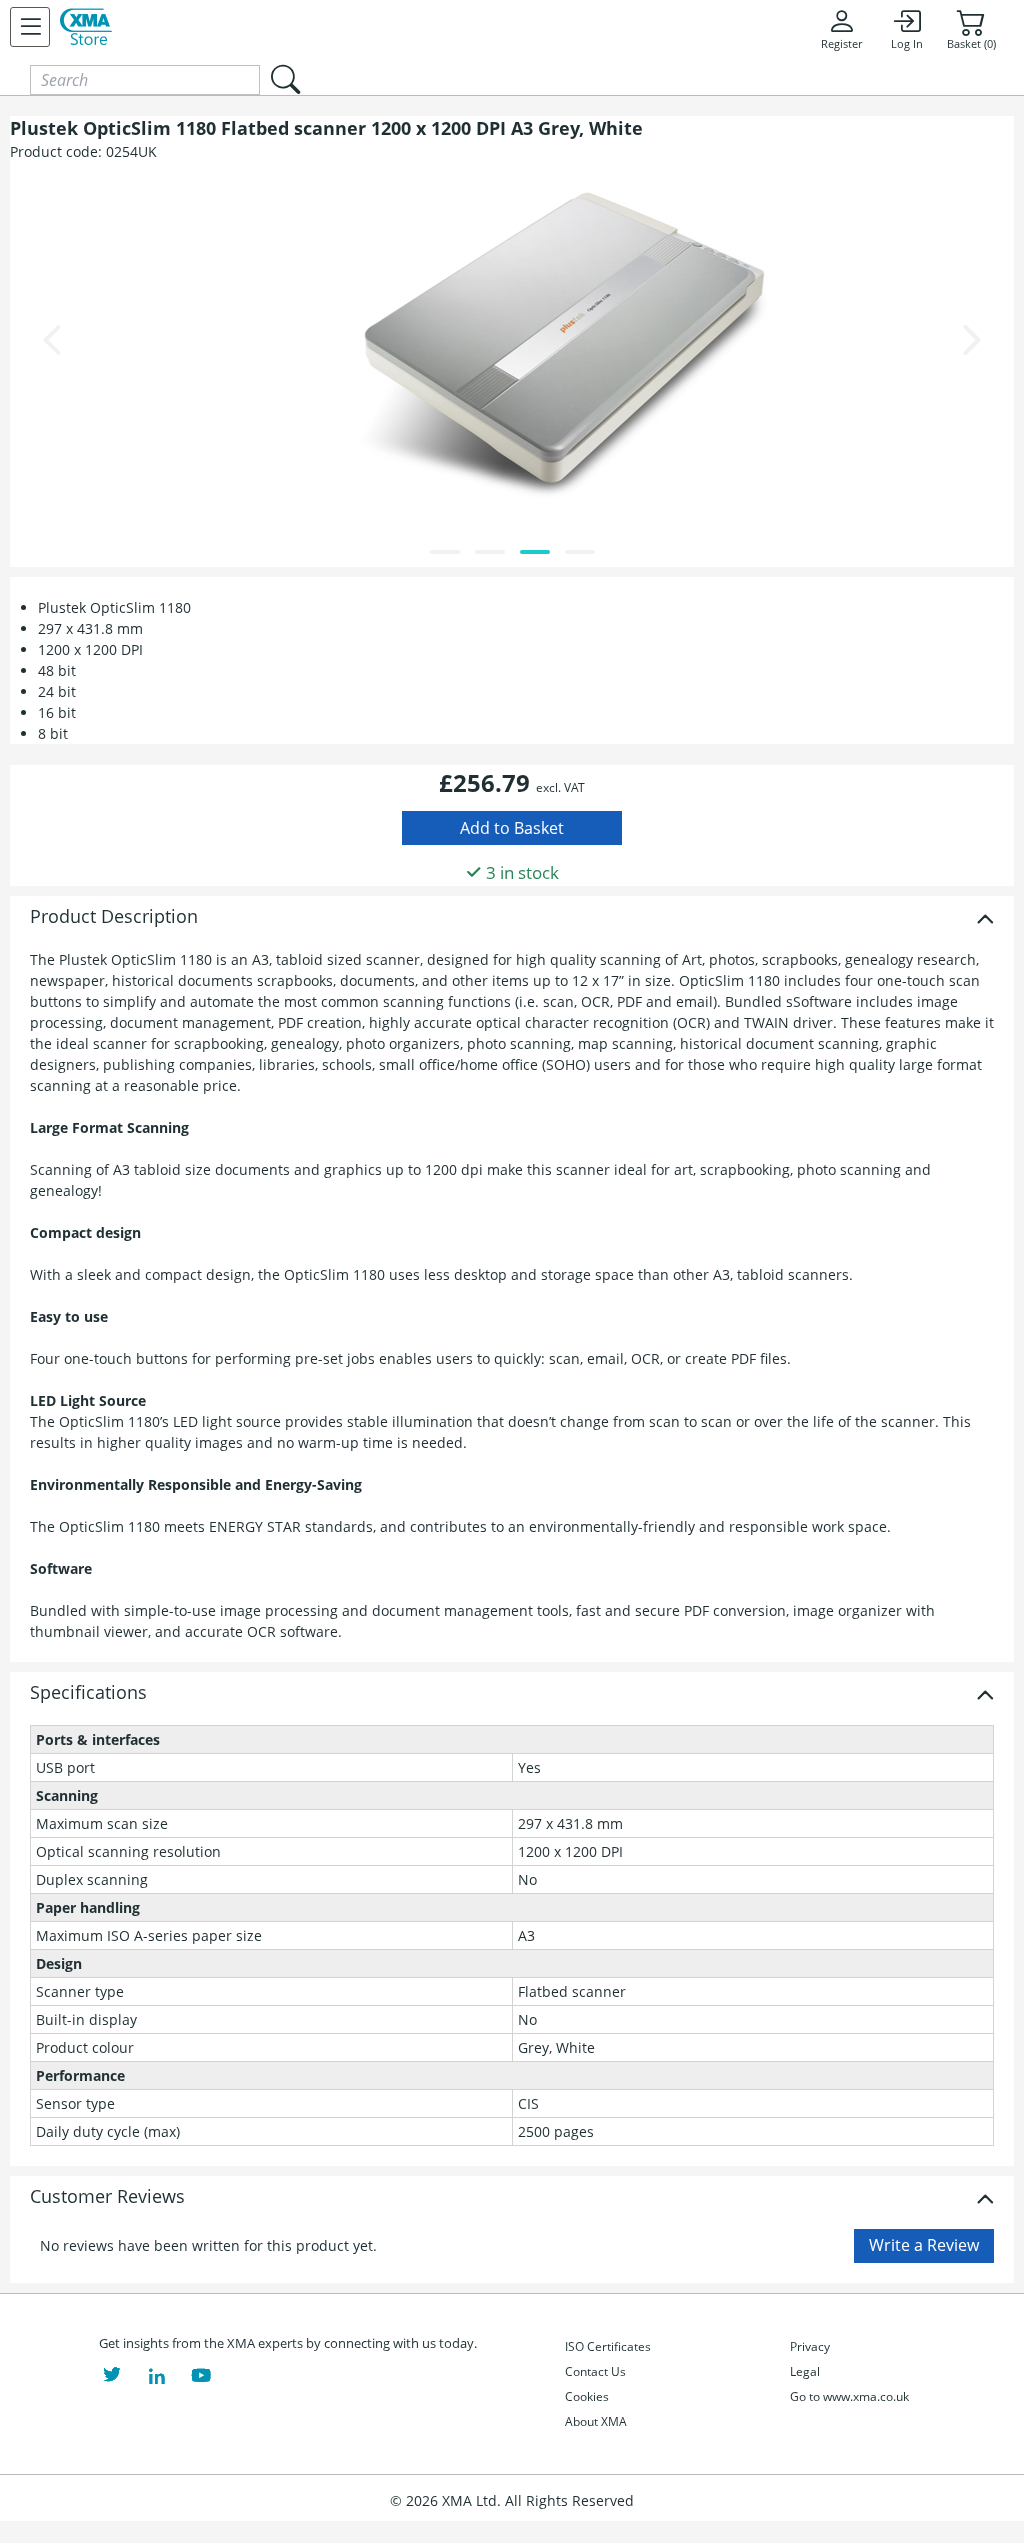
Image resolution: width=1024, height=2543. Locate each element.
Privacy (810, 2346)
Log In (907, 44)
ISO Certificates (608, 2346)
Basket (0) (971, 44)
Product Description (114, 917)
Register (841, 44)
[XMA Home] (86, 27)
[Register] (30, 27)
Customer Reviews (107, 2197)
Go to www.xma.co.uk (849, 2396)
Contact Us (595, 2371)
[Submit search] (285, 79)
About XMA (596, 2421)
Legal (805, 2371)
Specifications (88, 1693)
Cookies (587, 2396)
